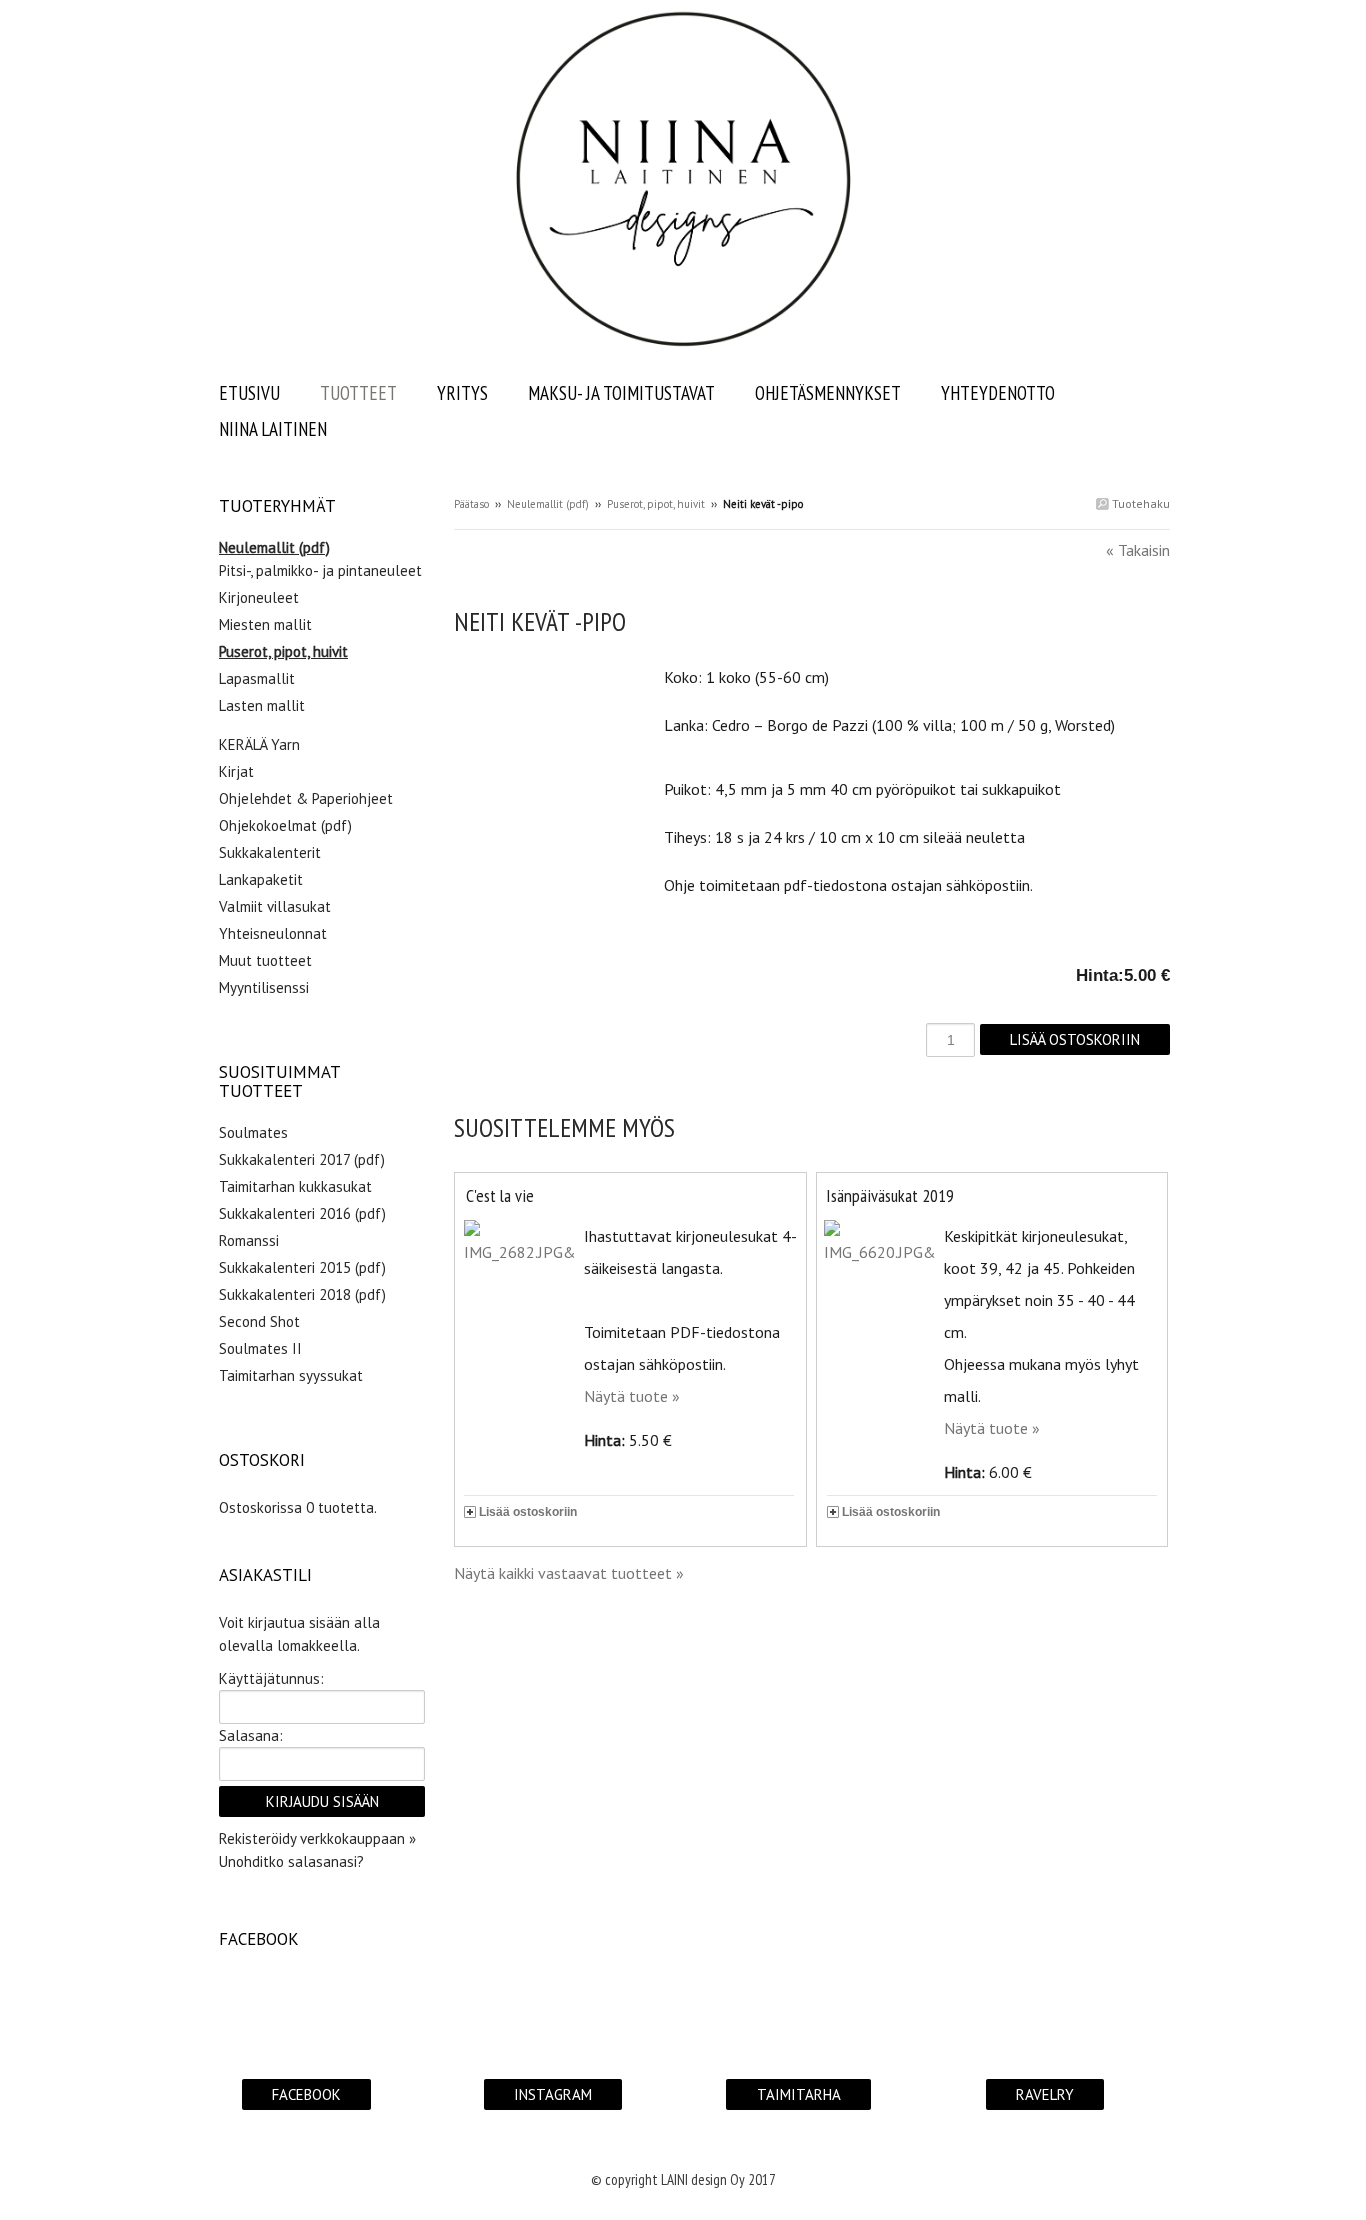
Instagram (553, 2094)
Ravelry (1045, 2094)
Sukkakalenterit (270, 852)
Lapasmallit (257, 678)
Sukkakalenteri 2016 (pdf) (302, 1213)
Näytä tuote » (632, 1396)
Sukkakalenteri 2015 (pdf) (302, 1267)
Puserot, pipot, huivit (656, 504)
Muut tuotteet (265, 960)
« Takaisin (1138, 550)
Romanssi (249, 1240)
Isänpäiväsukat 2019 (890, 1195)
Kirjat (236, 771)
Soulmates (253, 1132)
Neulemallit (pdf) (548, 504)
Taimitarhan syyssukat (291, 1375)
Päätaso (471, 504)
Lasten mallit (262, 705)
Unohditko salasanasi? (291, 1861)
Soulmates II (260, 1348)
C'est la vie (500, 1195)
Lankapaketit (261, 879)
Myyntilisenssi (264, 987)
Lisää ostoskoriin (528, 1512)
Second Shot (259, 1321)
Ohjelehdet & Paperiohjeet (306, 798)
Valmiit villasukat (275, 906)
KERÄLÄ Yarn (259, 744)
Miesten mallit (265, 624)
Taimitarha (799, 2094)
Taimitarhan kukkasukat (295, 1186)
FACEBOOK (306, 2094)
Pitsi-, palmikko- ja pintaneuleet (320, 570)
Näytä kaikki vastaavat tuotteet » (569, 1573)
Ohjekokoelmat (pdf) (285, 825)
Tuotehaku (1139, 503)
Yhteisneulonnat (273, 933)
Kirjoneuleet (259, 597)
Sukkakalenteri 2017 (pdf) (302, 1159)
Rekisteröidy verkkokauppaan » (317, 1838)
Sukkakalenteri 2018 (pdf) (302, 1294)
